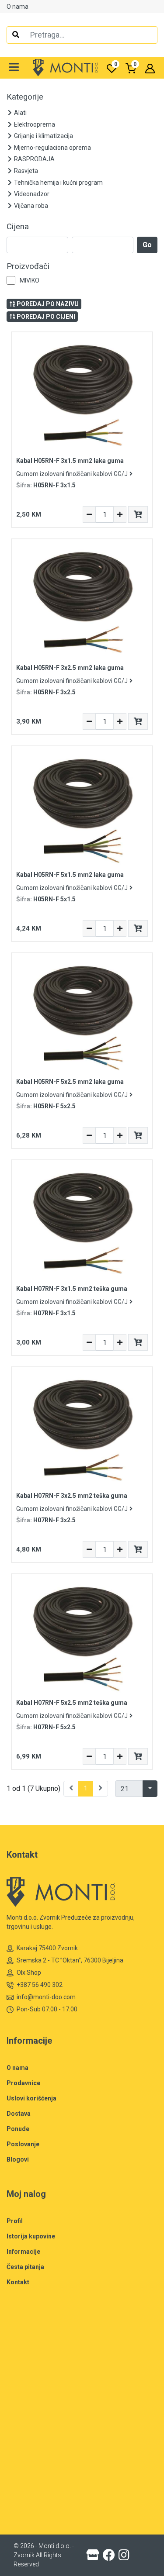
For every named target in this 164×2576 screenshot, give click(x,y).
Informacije (23, 2252)
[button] (14, 68)
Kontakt (18, 2282)
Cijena (18, 227)
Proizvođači (28, 266)
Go (147, 245)
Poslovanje (23, 2144)
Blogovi (18, 2159)
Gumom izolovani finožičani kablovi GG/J (72, 474)
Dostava (19, 2114)
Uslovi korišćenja (31, 2098)
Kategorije (25, 97)
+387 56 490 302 (40, 1985)
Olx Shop (29, 1973)
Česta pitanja (25, 2267)
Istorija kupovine (31, 2236)
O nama (17, 7)
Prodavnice (23, 2083)
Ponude (18, 2129)
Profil (15, 2221)
